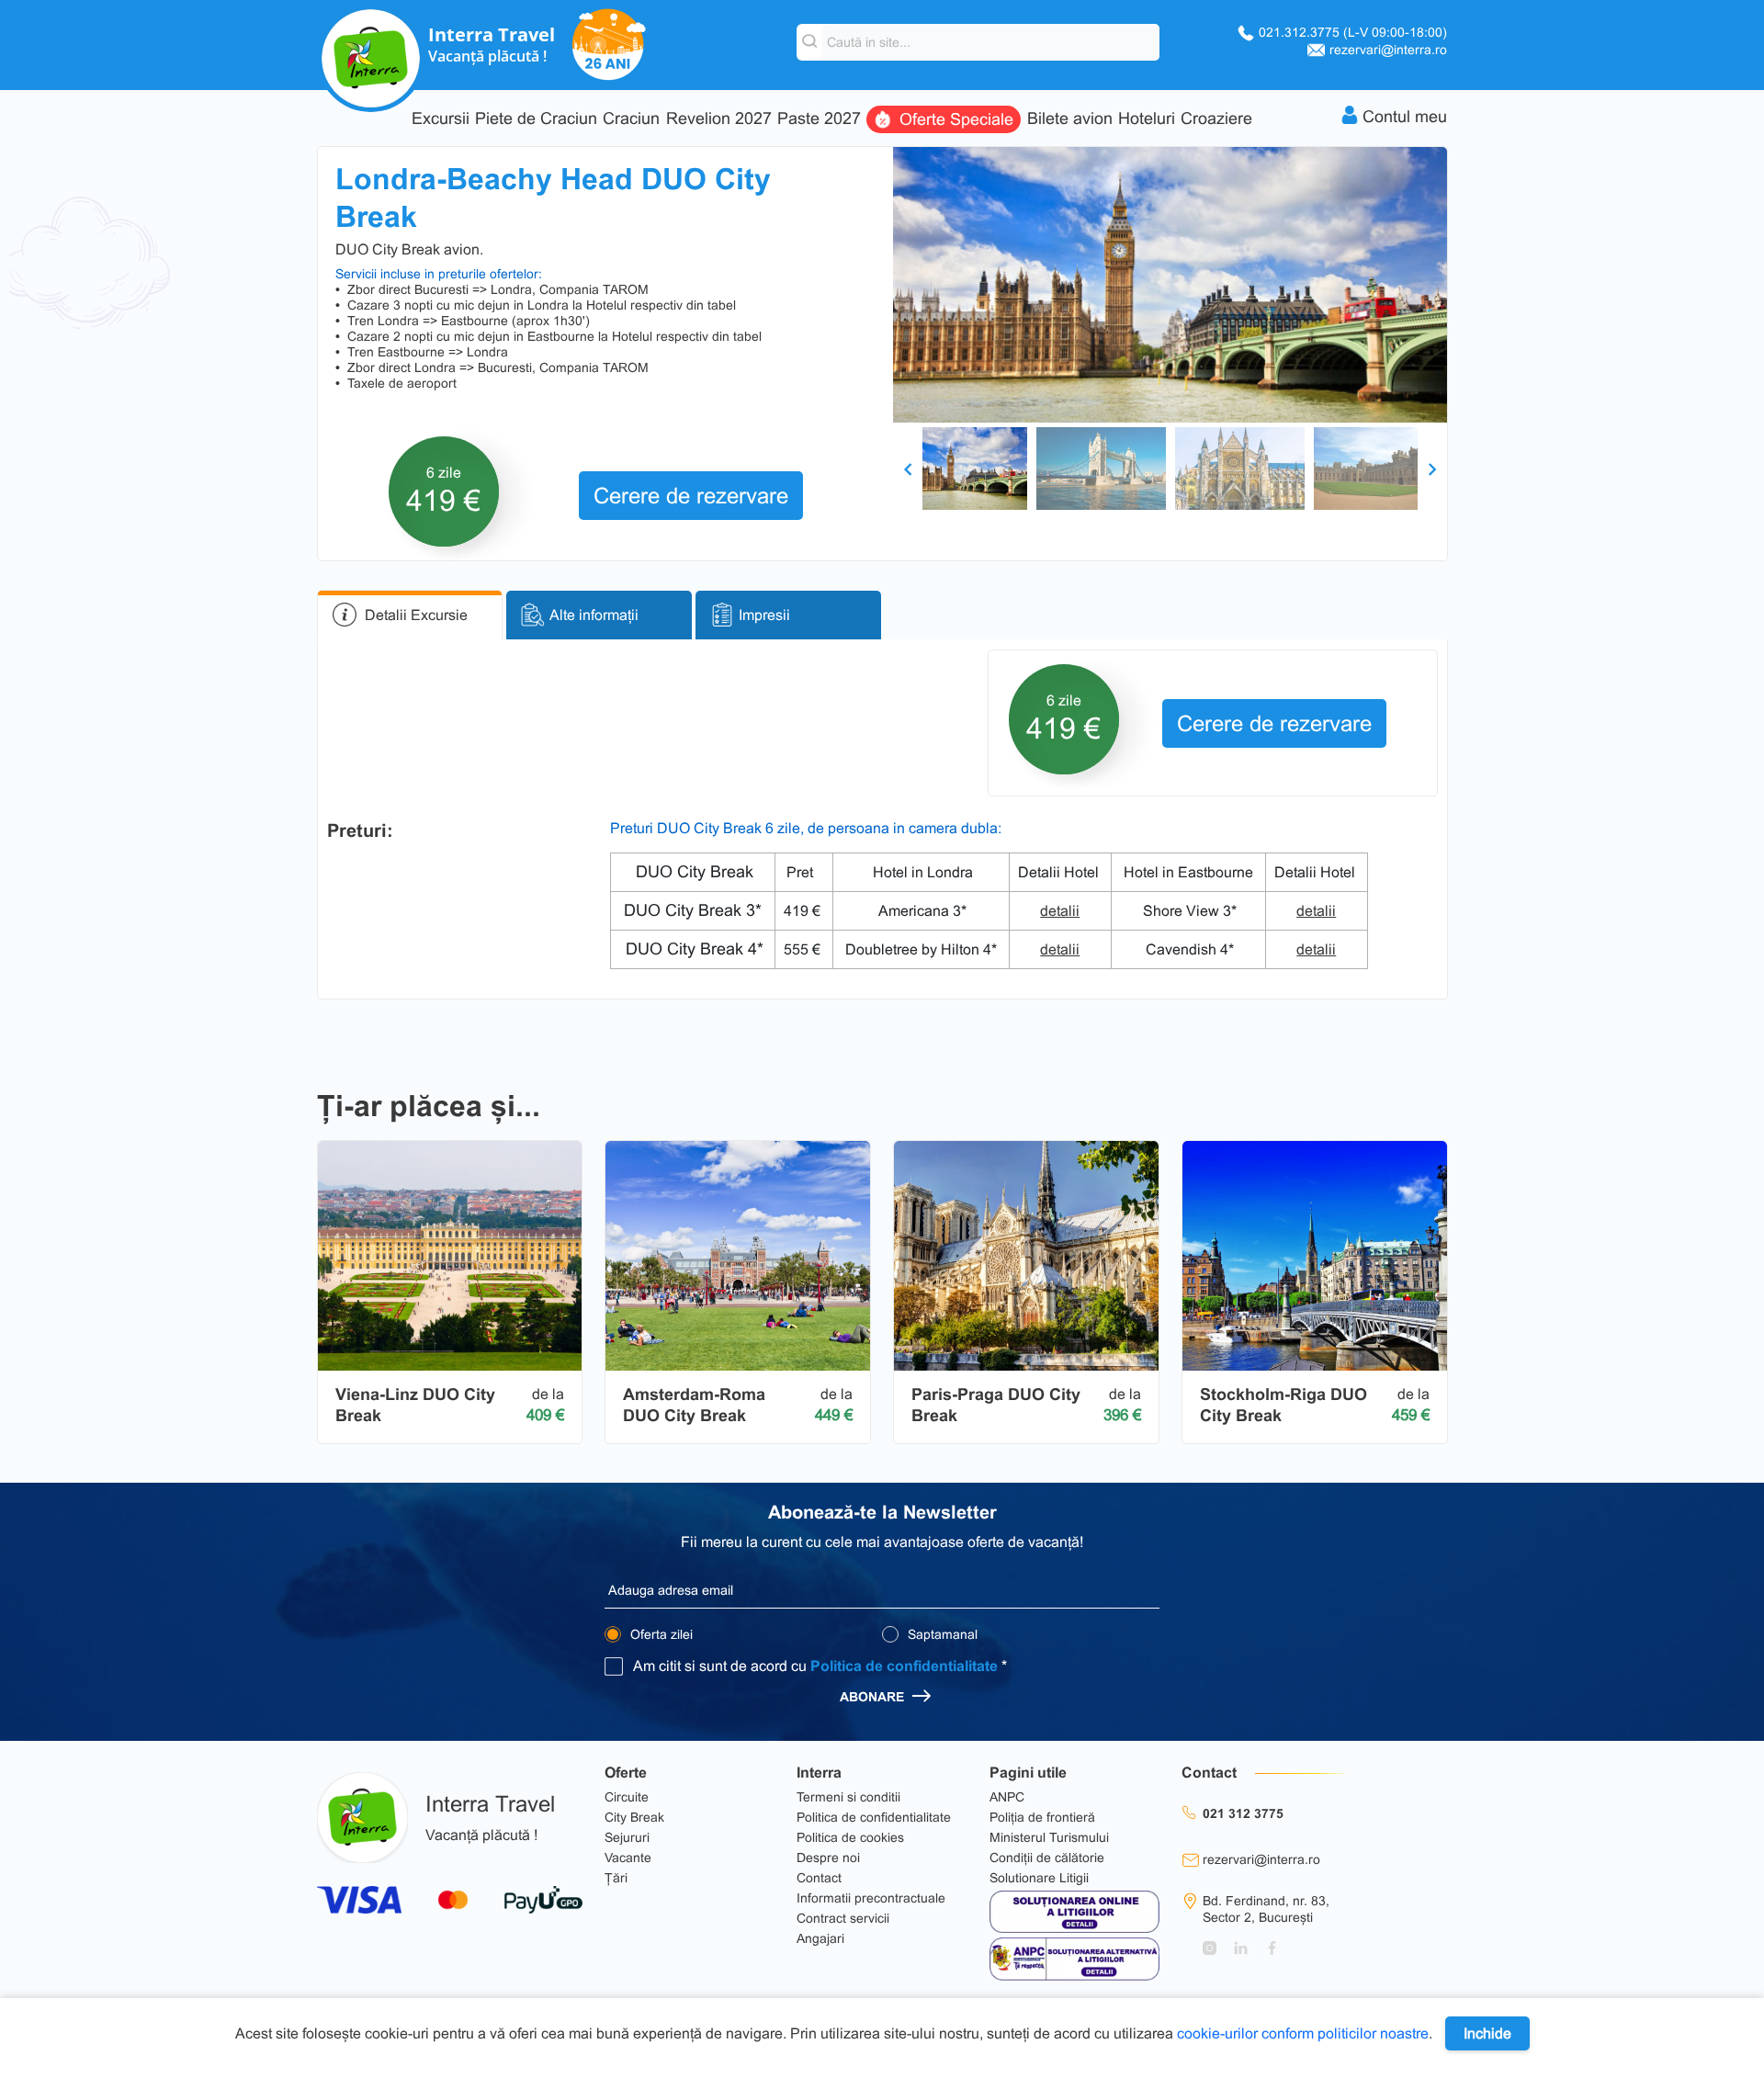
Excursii (441, 119)
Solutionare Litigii (1039, 1878)
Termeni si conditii (848, 1797)
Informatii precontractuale (871, 1898)
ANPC (1007, 1797)
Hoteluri (1147, 119)
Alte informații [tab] (594, 615)
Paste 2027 (819, 119)
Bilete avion (1070, 119)
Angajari (820, 1938)
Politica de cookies (850, 1837)
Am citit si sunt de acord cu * (820, 1666)
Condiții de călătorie (1047, 1858)
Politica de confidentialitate (904, 1666)
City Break (634, 1817)
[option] (1170, 285)
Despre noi (828, 1858)
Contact (819, 1878)
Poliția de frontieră (1042, 1817)
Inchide (1487, 2033)
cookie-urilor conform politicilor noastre (1303, 2033)
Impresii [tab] (764, 615)
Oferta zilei (660, 1634)
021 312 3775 (1243, 1813)
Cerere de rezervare (691, 496)
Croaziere (1216, 119)
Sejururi (627, 1837)
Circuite (627, 1797)
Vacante (628, 1858)
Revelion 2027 (719, 119)
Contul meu (1405, 117)
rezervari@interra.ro (1388, 50)
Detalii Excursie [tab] (416, 615)
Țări (616, 1878)
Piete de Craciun (536, 119)
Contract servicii (843, 1918)
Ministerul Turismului (1049, 1837)
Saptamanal (941, 1634)
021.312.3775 (1353, 32)
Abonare (874, 1697)
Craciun (631, 119)
